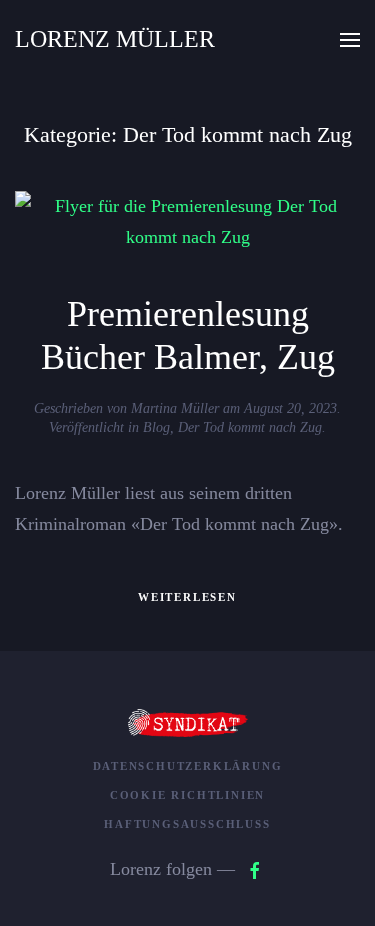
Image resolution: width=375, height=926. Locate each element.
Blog (156, 427)
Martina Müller (175, 408)
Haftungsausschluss (187, 824)
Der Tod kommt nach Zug (250, 427)
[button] (350, 40)
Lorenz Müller (115, 39)
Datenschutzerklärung (188, 766)
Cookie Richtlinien (187, 795)
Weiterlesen (187, 597)
